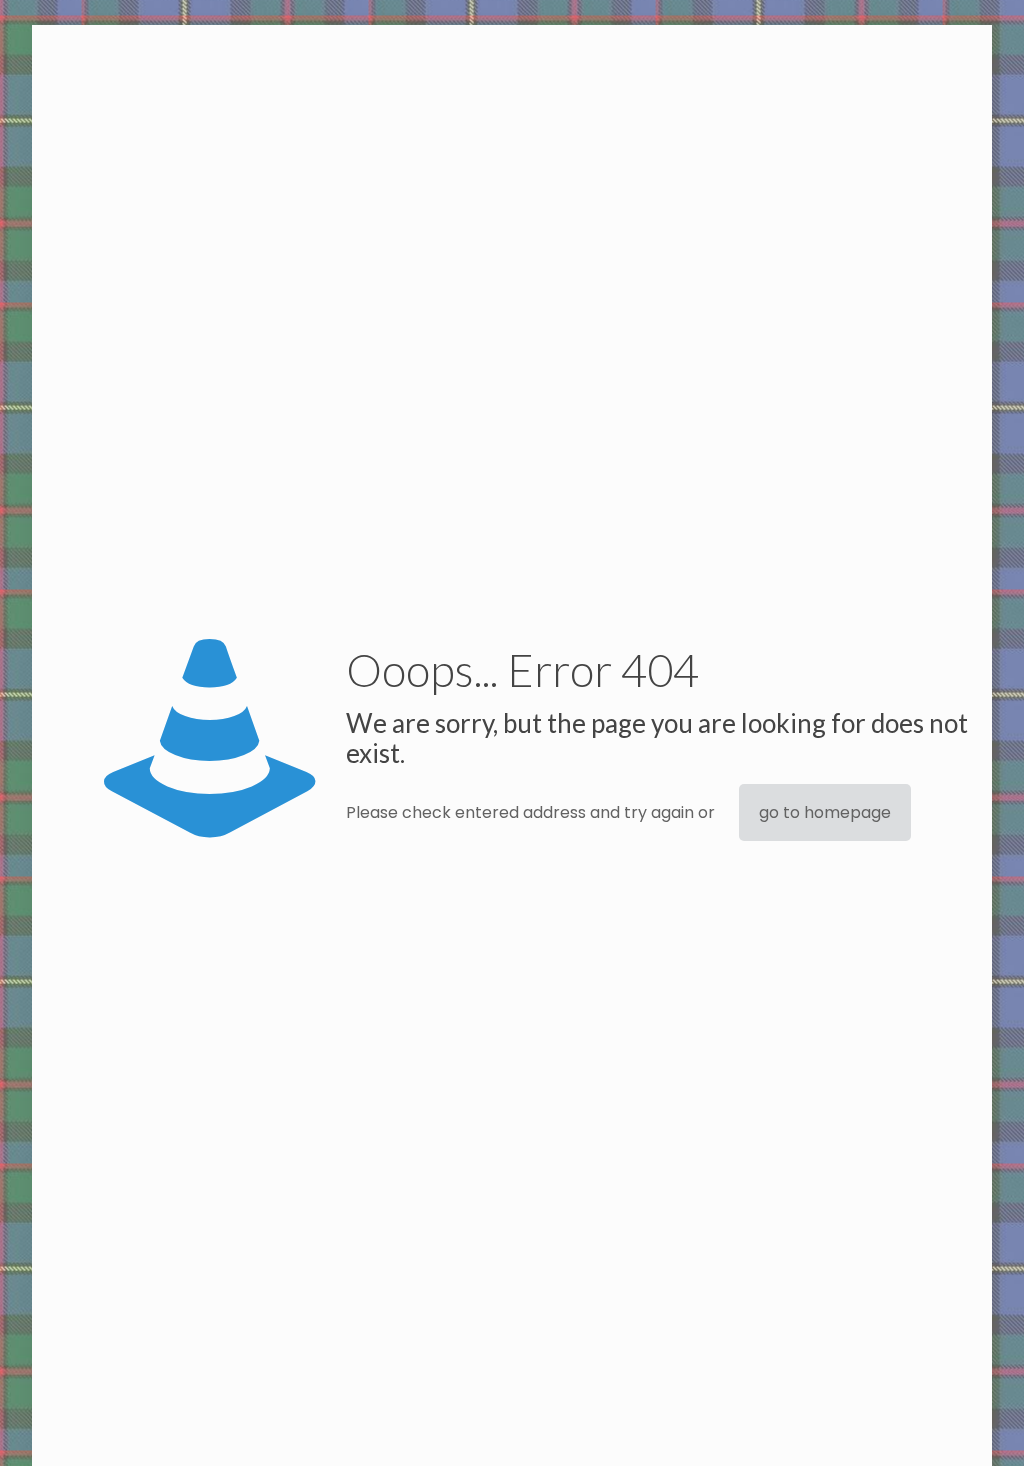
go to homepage (825, 812)
